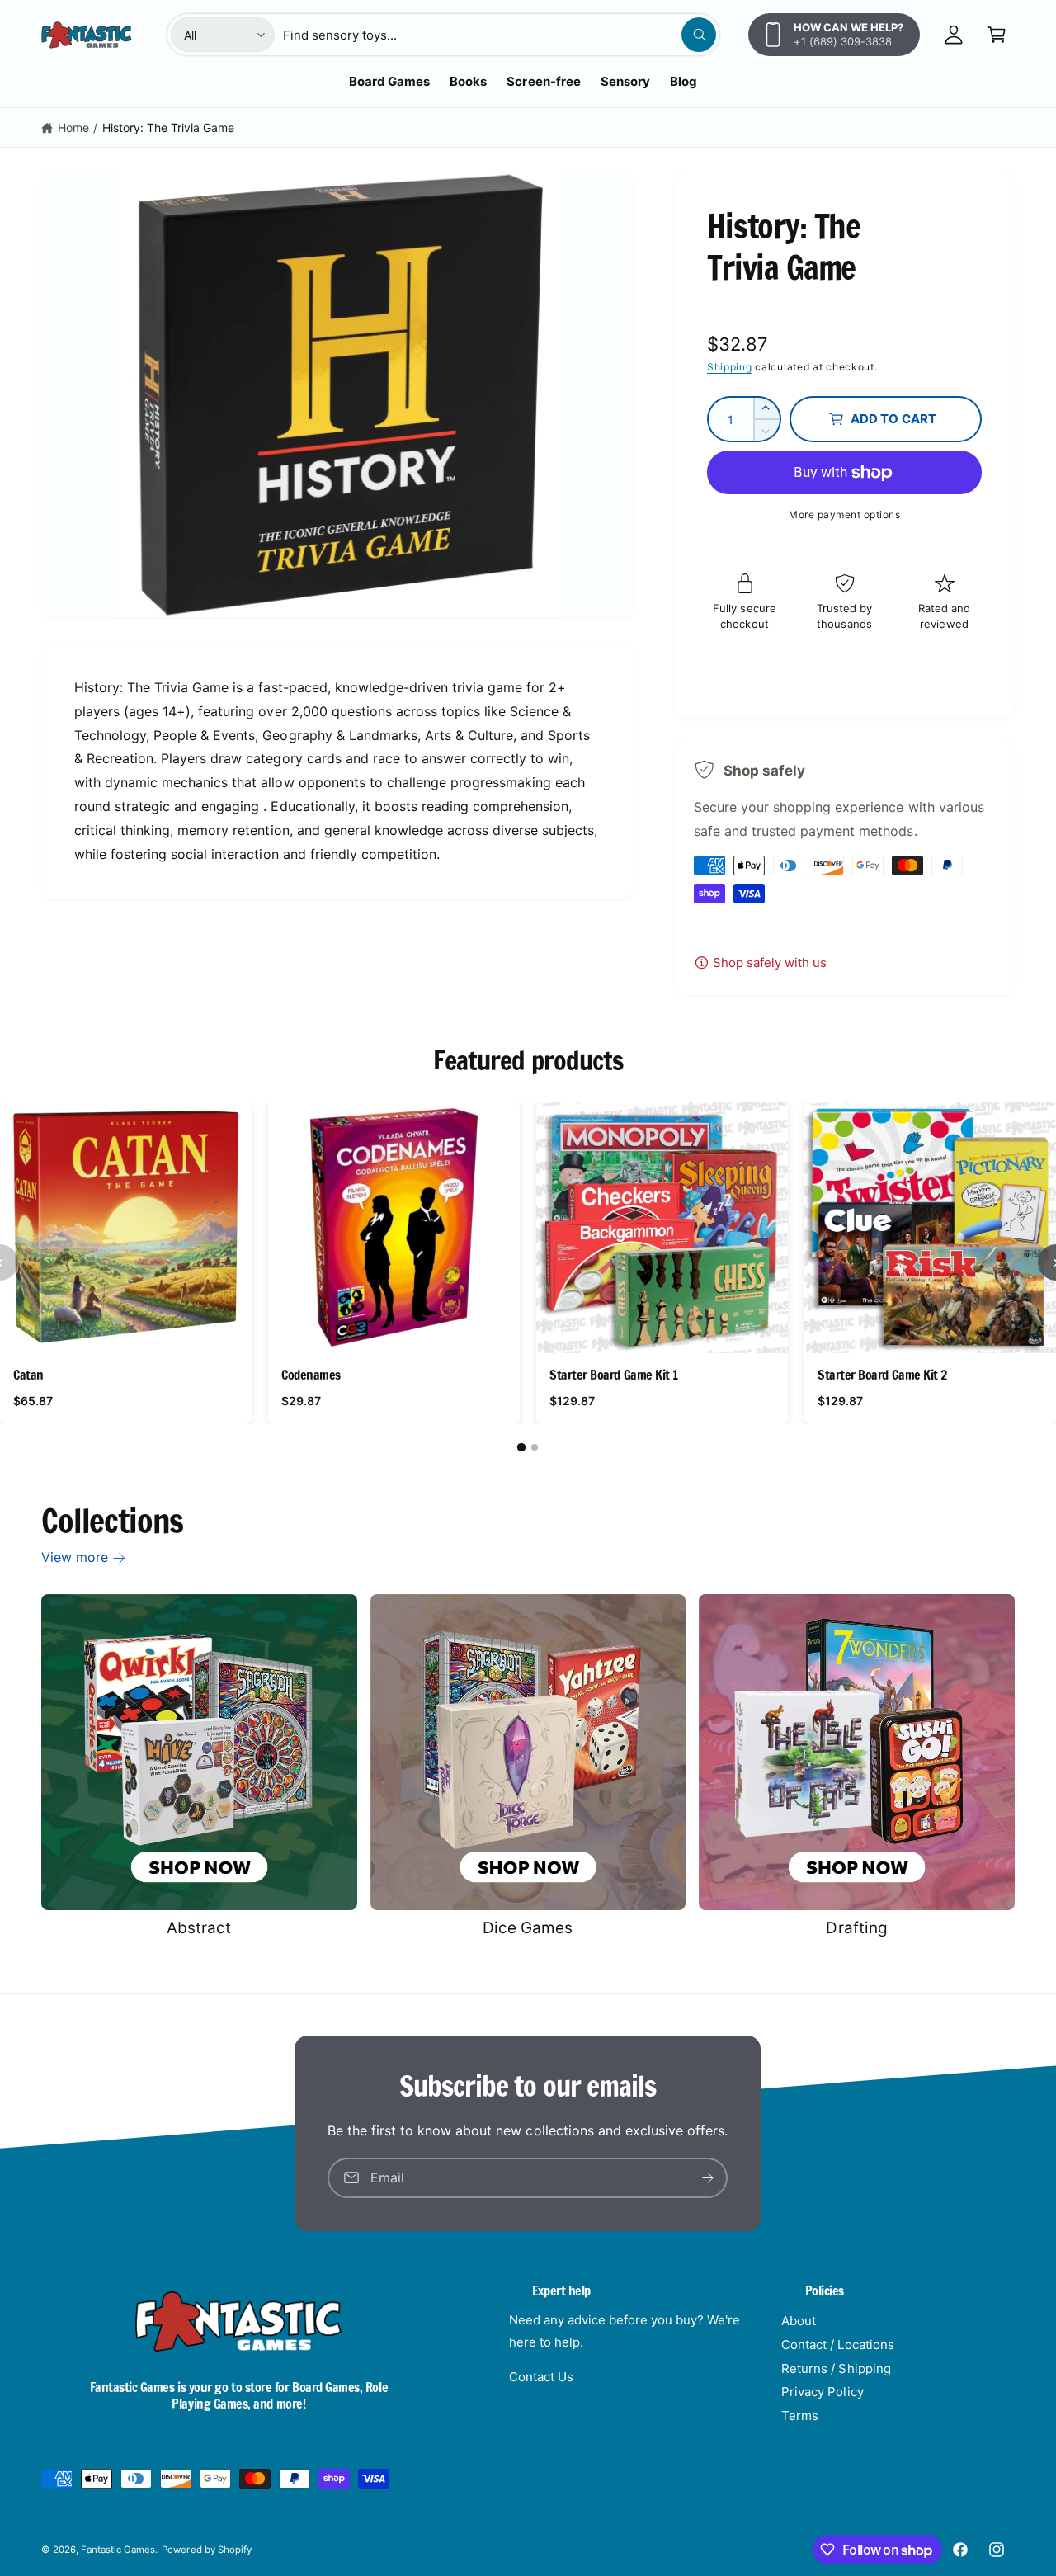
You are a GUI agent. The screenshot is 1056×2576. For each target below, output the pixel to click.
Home (73, 127)
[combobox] (500, 35)
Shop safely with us (770, 962)
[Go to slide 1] (521, 1447)
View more (75, 1557)
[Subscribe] (709, 2178)
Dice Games (528, 1928)
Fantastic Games (118, 2550)
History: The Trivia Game (168, 127)
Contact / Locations (837, 2345)
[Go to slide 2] (535, 1447)
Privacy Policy (822, 2392)
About (799, 2321)
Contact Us (541, 2377)
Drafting (856, 1928)
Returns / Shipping (836, 2368)
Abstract (199, 1928)
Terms (800, 2416)
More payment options (844, 514)
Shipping (730, 367)
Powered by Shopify (206, 2550)
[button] (997, 35)
